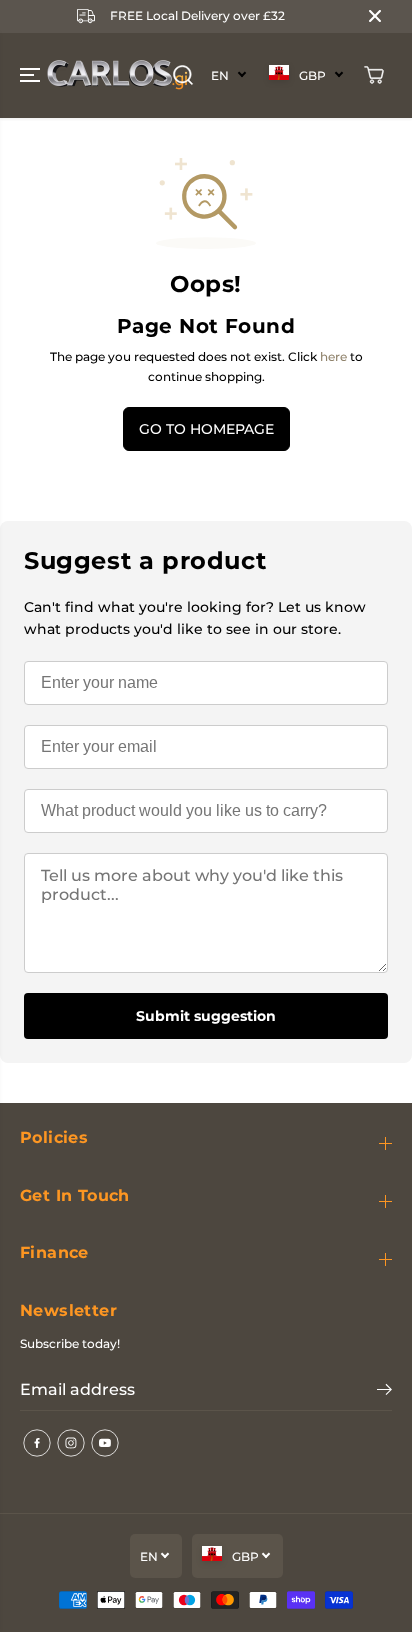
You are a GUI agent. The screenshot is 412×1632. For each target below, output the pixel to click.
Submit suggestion (206, 1016)
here (333, 356)
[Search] (183, 75)
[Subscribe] (384, 1392)
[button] (32, 75)
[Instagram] (71, 1443)
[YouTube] (105, 1443)
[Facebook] (37, 1443)
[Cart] (374, 75)
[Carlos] (44, 75)
